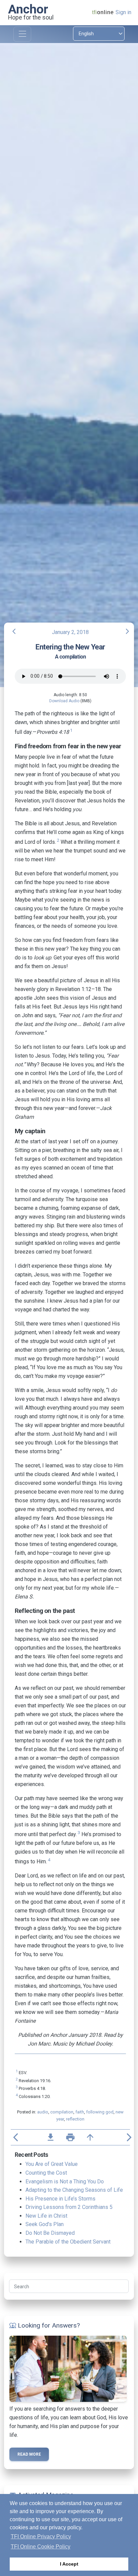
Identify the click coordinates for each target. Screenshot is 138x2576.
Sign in (123, 12)
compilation (62, 2112)
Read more (29, 2454)
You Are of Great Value (52, 2164)
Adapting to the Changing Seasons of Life (74, 2190)
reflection (75, 2119)
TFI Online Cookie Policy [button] (41, 2547)
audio (43, 2112)
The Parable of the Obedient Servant (68, 2242)
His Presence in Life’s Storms (60, 2199)
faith (80, 2112)
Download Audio (64, 701)
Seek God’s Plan (45, 2224)
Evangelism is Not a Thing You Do (65, 2182)
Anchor (28, 9)
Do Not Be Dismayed (50, 2233)
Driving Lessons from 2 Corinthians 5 (69, 2207)
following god (100, 2112)
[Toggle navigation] (22, 34)
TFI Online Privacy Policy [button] (41, 2537)
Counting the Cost (46, 2173)
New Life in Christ (46, 2216)
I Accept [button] (69, 2564)
